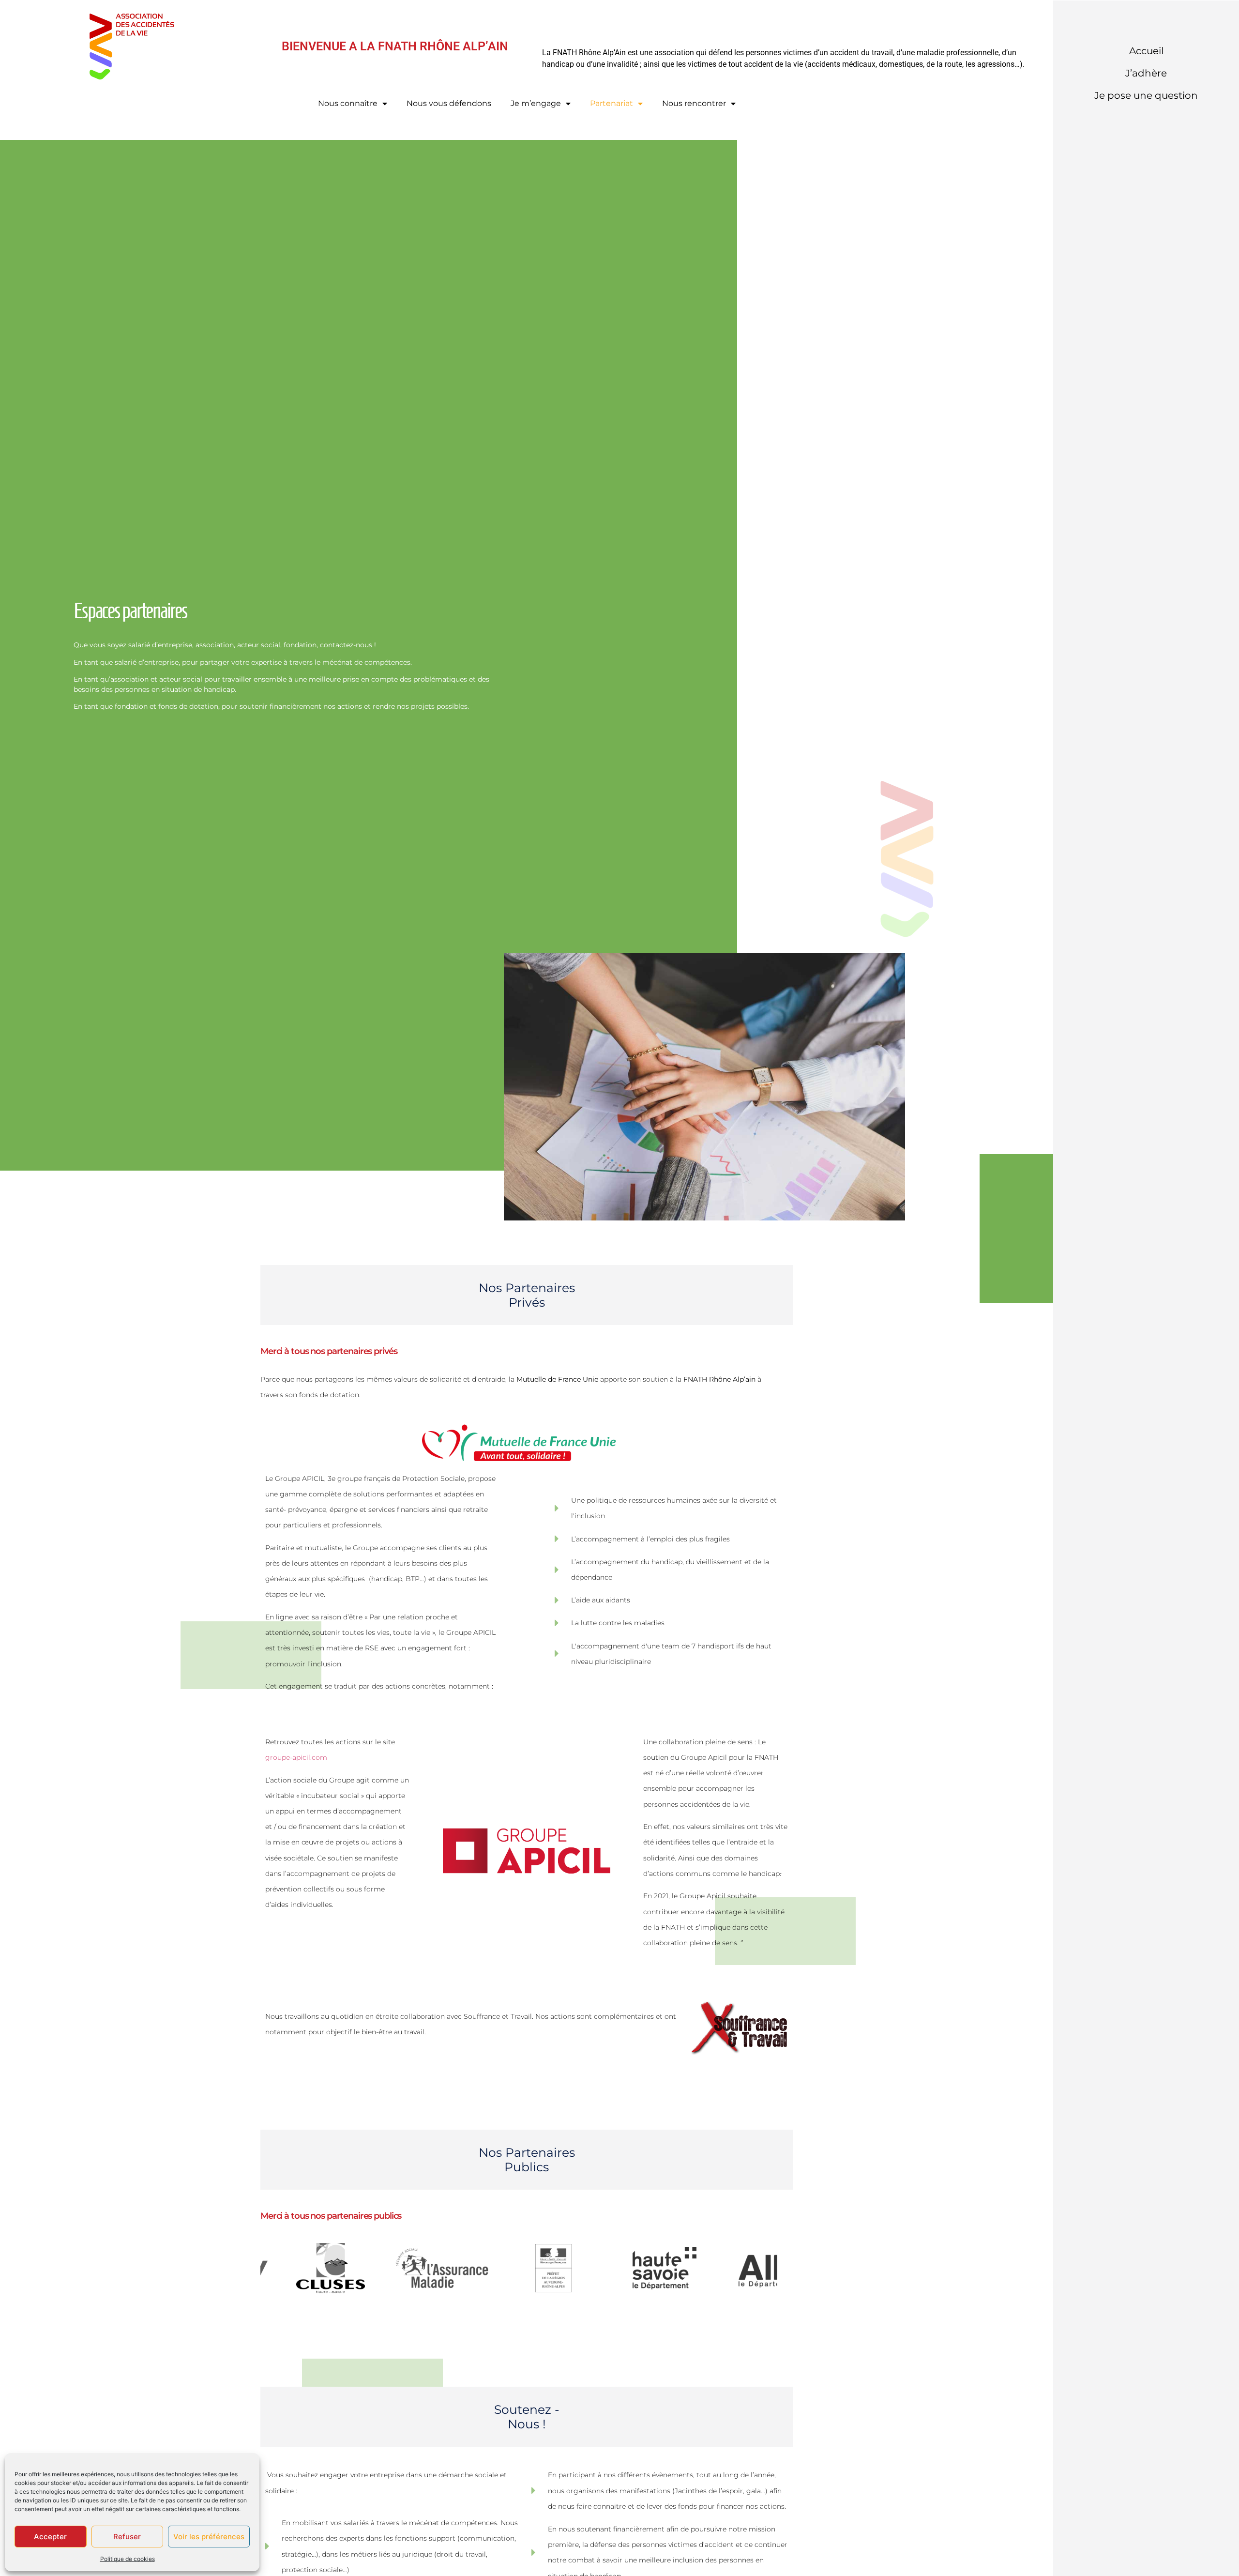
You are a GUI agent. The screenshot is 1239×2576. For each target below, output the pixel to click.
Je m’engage (536, 103)
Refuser (127, 2537)
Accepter (50, 2537)
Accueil (1146, 51)
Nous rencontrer (694, 103)
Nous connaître (348, 103)
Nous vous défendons (449, 103)
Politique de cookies (128, 2559)
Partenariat (612, 103)
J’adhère (1146, 73)
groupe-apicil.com (296, 1757)
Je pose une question (1146, 95)
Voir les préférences (209, 2537)
